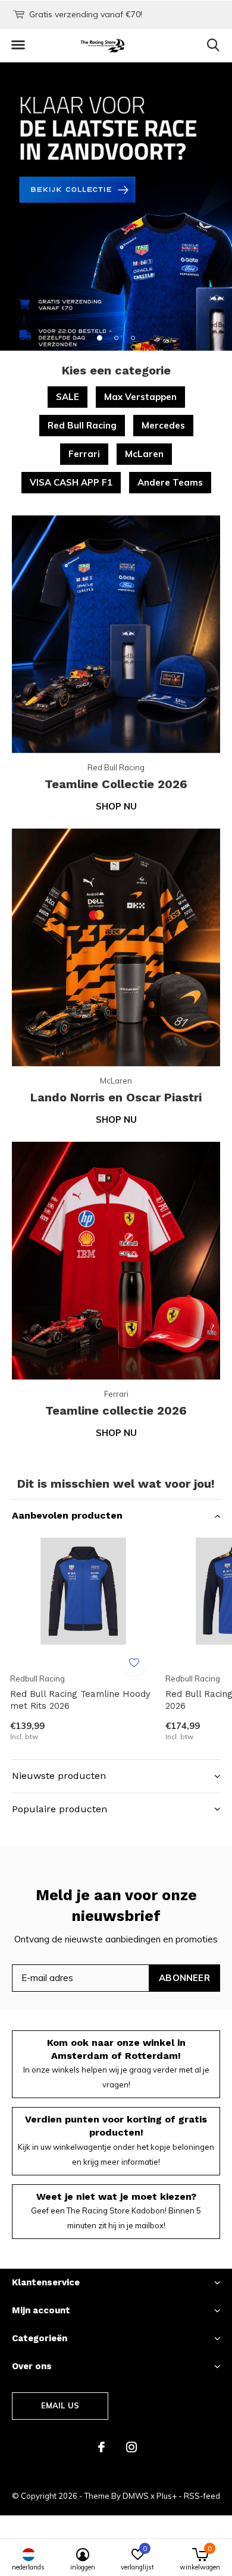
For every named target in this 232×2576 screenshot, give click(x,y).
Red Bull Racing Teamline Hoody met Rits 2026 (80, 1700)
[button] (18, 45)
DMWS (136, 2496)
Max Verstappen (140, 397)
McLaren (144, 454)
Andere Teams (170, 482)
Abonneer (184, 1978)
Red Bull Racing (82, 425)
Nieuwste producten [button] (59, 1776)
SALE (68, 397)
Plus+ (167, 2496)
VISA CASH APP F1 (71, 482)
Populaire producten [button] (59, 1809)
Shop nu (116, 806)
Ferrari (84, 454)
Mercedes (163, 425)
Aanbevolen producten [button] (67, 1515)
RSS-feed (202, 2496)
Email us (60, 2405)
